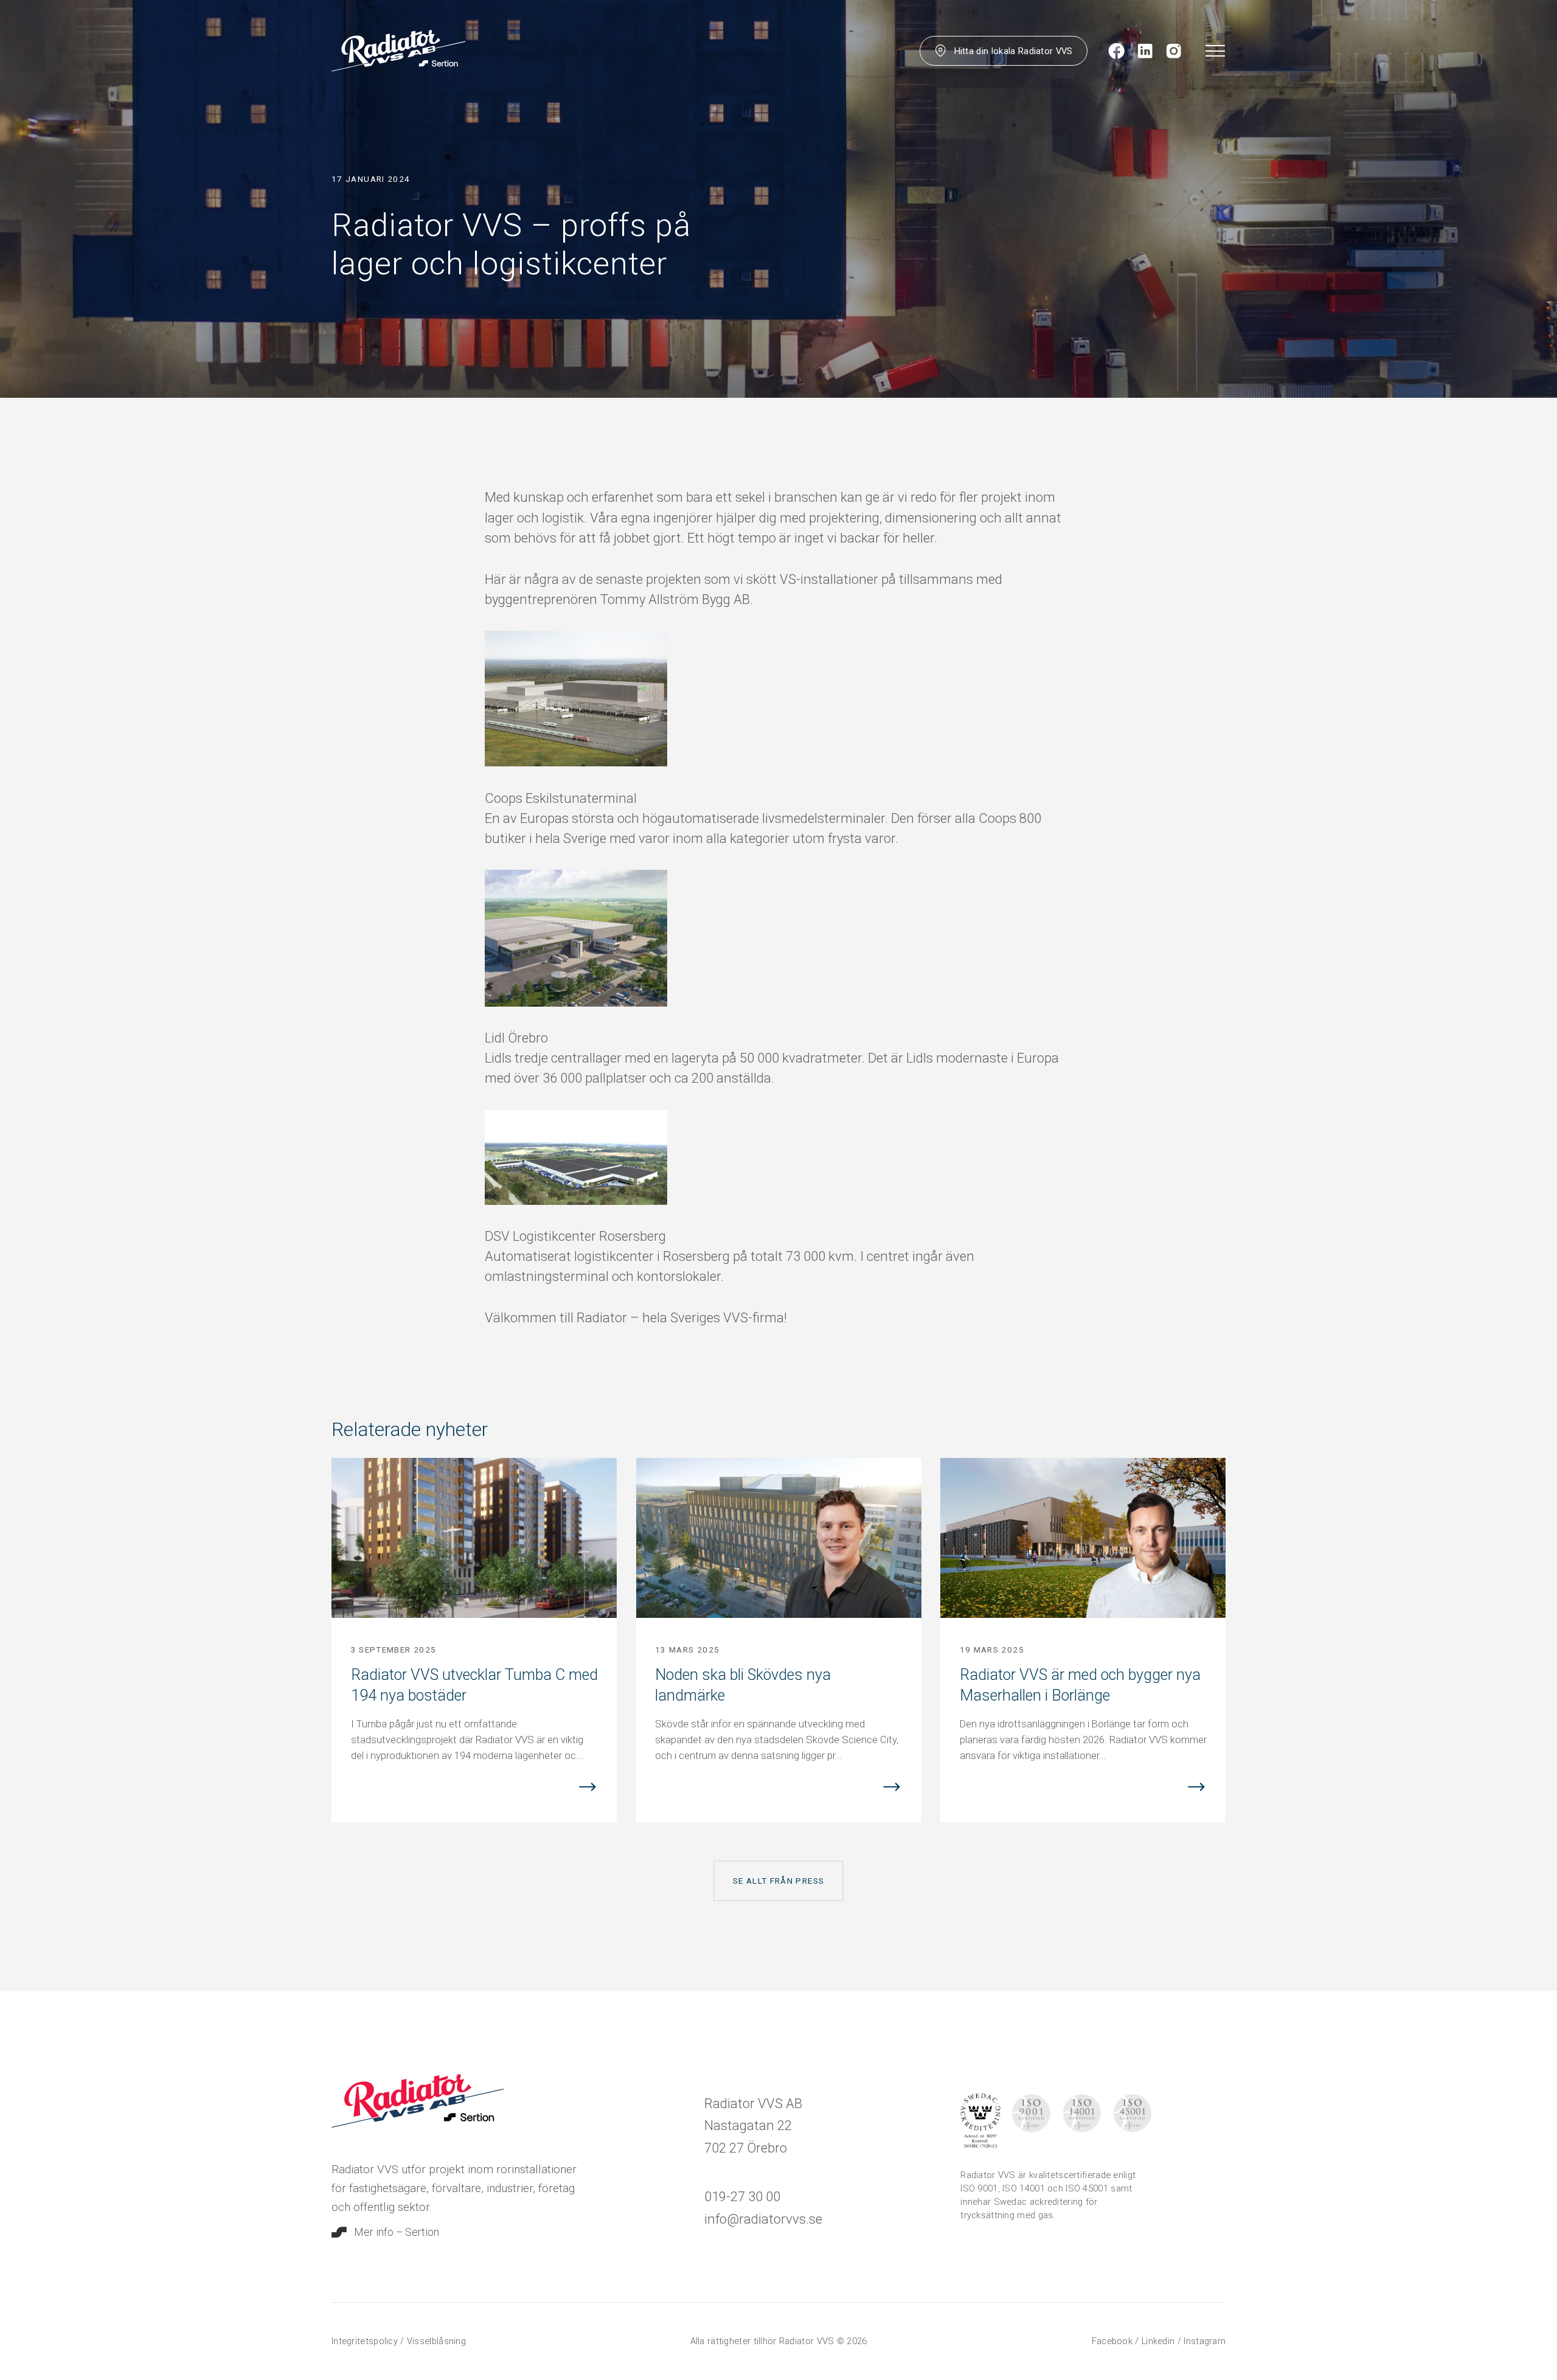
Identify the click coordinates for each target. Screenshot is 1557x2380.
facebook (1114, 2341)
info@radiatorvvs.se (763, 2219)
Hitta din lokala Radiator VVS (1014, 51)
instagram (1205, 2341)
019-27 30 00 (742, 2197)
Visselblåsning (436, 2341)
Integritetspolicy (366, 2341)
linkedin (1160, 2341)
